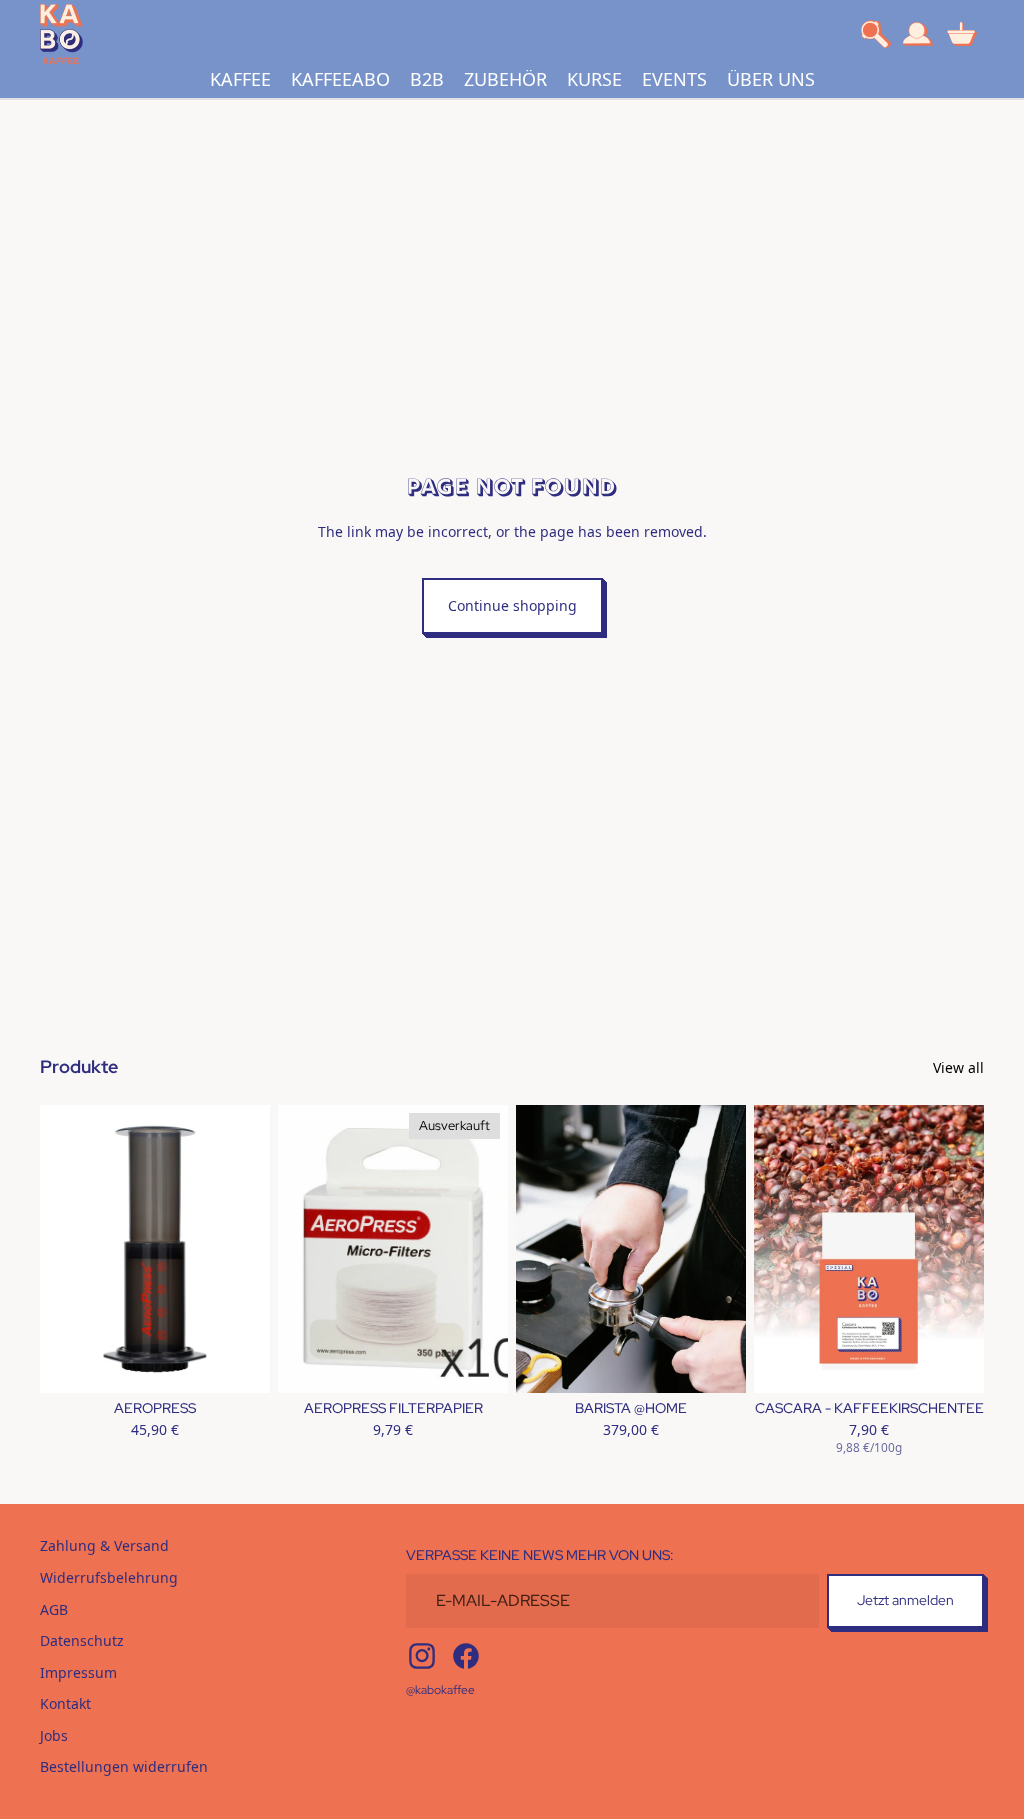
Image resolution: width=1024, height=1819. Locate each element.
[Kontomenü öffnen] (918, 34)
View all (958, 1067)
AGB (54, 1609)
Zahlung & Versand (104, 1545)
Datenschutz (82, 1640)
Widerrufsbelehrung (109, 1577)
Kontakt (65, 1703)
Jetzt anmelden (905, 1600)
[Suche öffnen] (876, 34)
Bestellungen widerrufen (124, 1766)
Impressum (78, 1672)
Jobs (54, 1735)
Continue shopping (512, 605)
